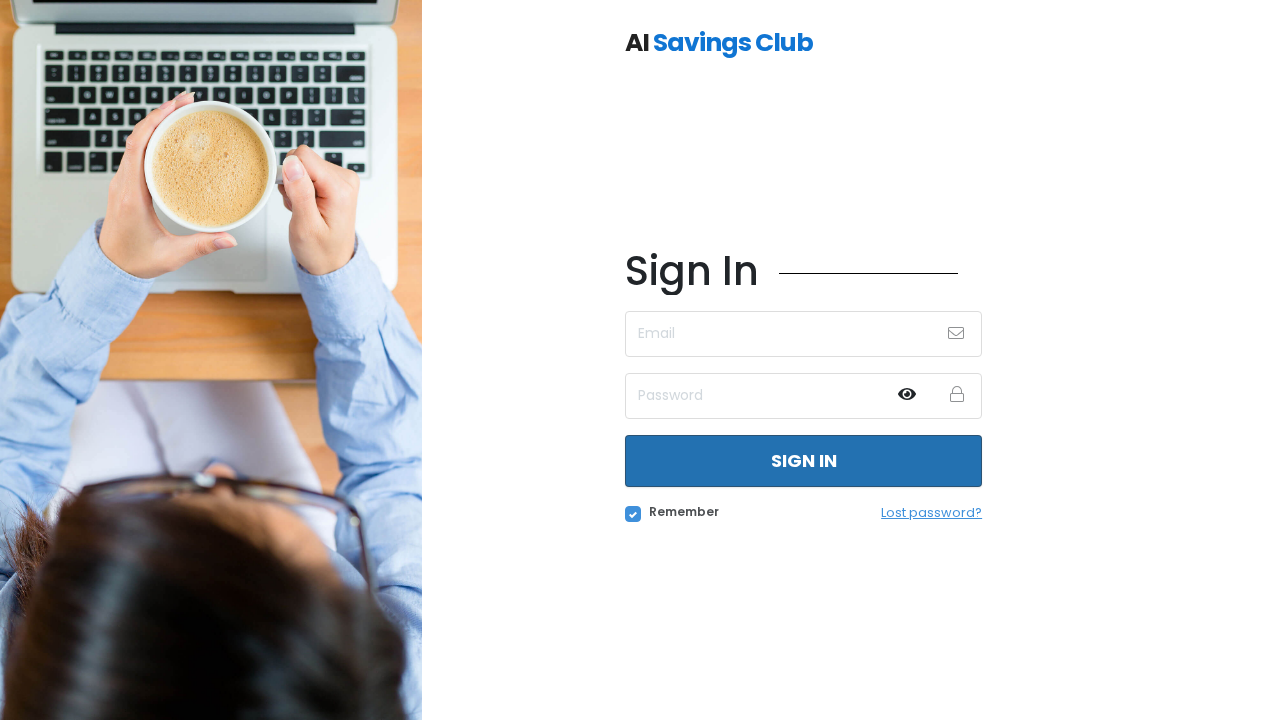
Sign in (804, 460)
